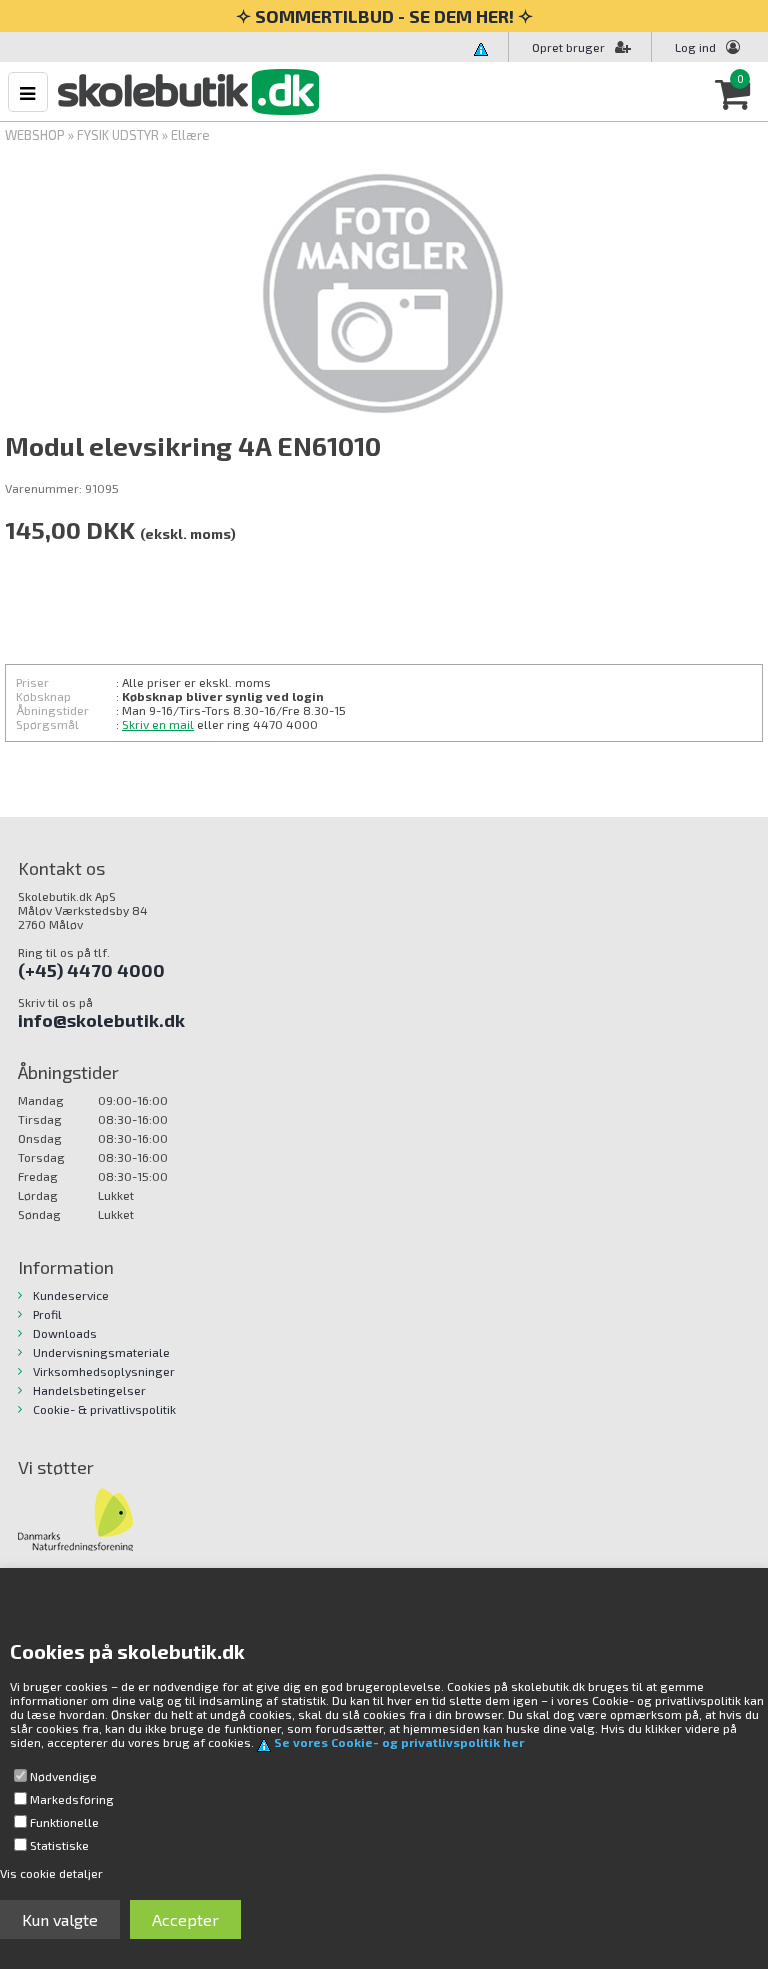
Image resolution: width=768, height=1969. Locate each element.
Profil (47, 1314)
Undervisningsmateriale (101, 1352)
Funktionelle (64, 1822)
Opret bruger (568, 47)
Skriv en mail (158, 724)
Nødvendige (63, 1776)
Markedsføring (72, 1799)
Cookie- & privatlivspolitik (104, 1409)
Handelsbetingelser (89, 1390)
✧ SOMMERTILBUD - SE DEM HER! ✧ (384, 16)
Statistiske (59, 1845)
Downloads (65, 1333)
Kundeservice (71, 1295)
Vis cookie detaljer (51, 1873)
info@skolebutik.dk (101, 1020)
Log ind (695, 47)
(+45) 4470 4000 (91, 970)
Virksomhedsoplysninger (104, 1371)
